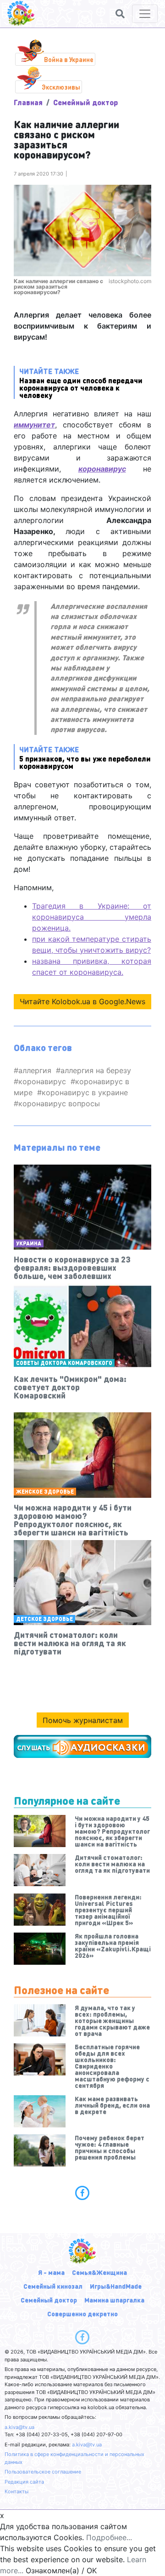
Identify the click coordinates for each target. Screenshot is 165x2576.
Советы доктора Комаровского (64, 1363)
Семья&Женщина (99, 2272)
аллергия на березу (96, 1070)
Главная (28, 102)
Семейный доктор (85, 102)
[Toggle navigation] (145, 14)
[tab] (82, 2193)
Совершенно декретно (82, 2314)
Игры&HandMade (116, 2286)
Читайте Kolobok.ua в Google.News (82, 1001)
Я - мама (51, 2272)
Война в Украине (69, 59)
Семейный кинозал (53, 2286)
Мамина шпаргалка (114, 2300)
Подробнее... (109, 2537)
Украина (29, 1243)
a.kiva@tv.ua (19, 2427)
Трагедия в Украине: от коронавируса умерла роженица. (92, 917)
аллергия (35, 1070)
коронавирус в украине (85, 1092)
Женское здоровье (45, 1492)
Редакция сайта (24, 2482)
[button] (120, 14)
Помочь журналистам (83, 1720)
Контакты (16, 2491)
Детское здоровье (44, 1619)
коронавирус (42, 1081)
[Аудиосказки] (82, 1746)
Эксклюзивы (61, 87)
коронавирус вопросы (59, 1103)
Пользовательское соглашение (43, 2472)
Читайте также (81, 383)
